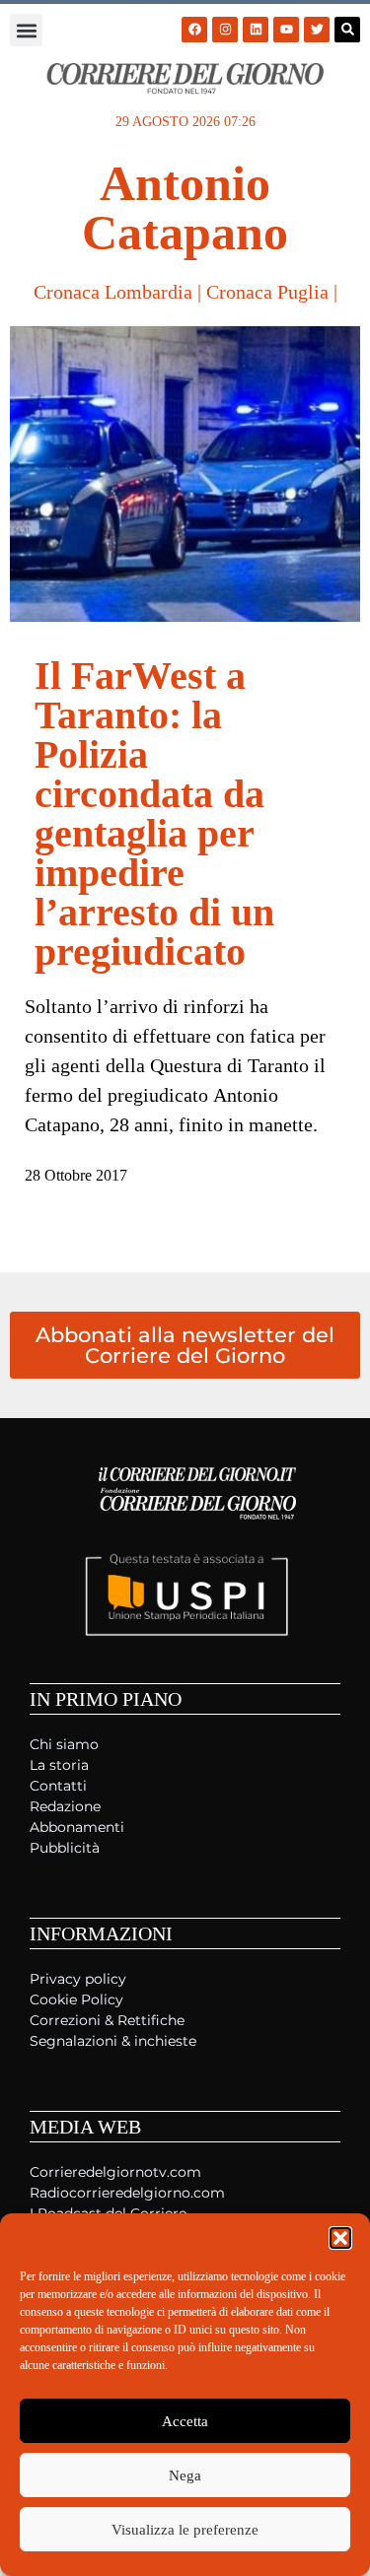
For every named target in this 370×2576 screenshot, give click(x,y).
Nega (185, 2475)
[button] (340, 2238)
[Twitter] (317, 30)
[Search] (347, 30)
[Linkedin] (256, 30)
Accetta (185, 2421)
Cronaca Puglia (267, 292)
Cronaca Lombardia (113, 292)
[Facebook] (194, 30)
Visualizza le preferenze (185, 2530)
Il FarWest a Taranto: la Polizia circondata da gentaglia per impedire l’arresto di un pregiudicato (154, 813)
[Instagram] (225, 30)
